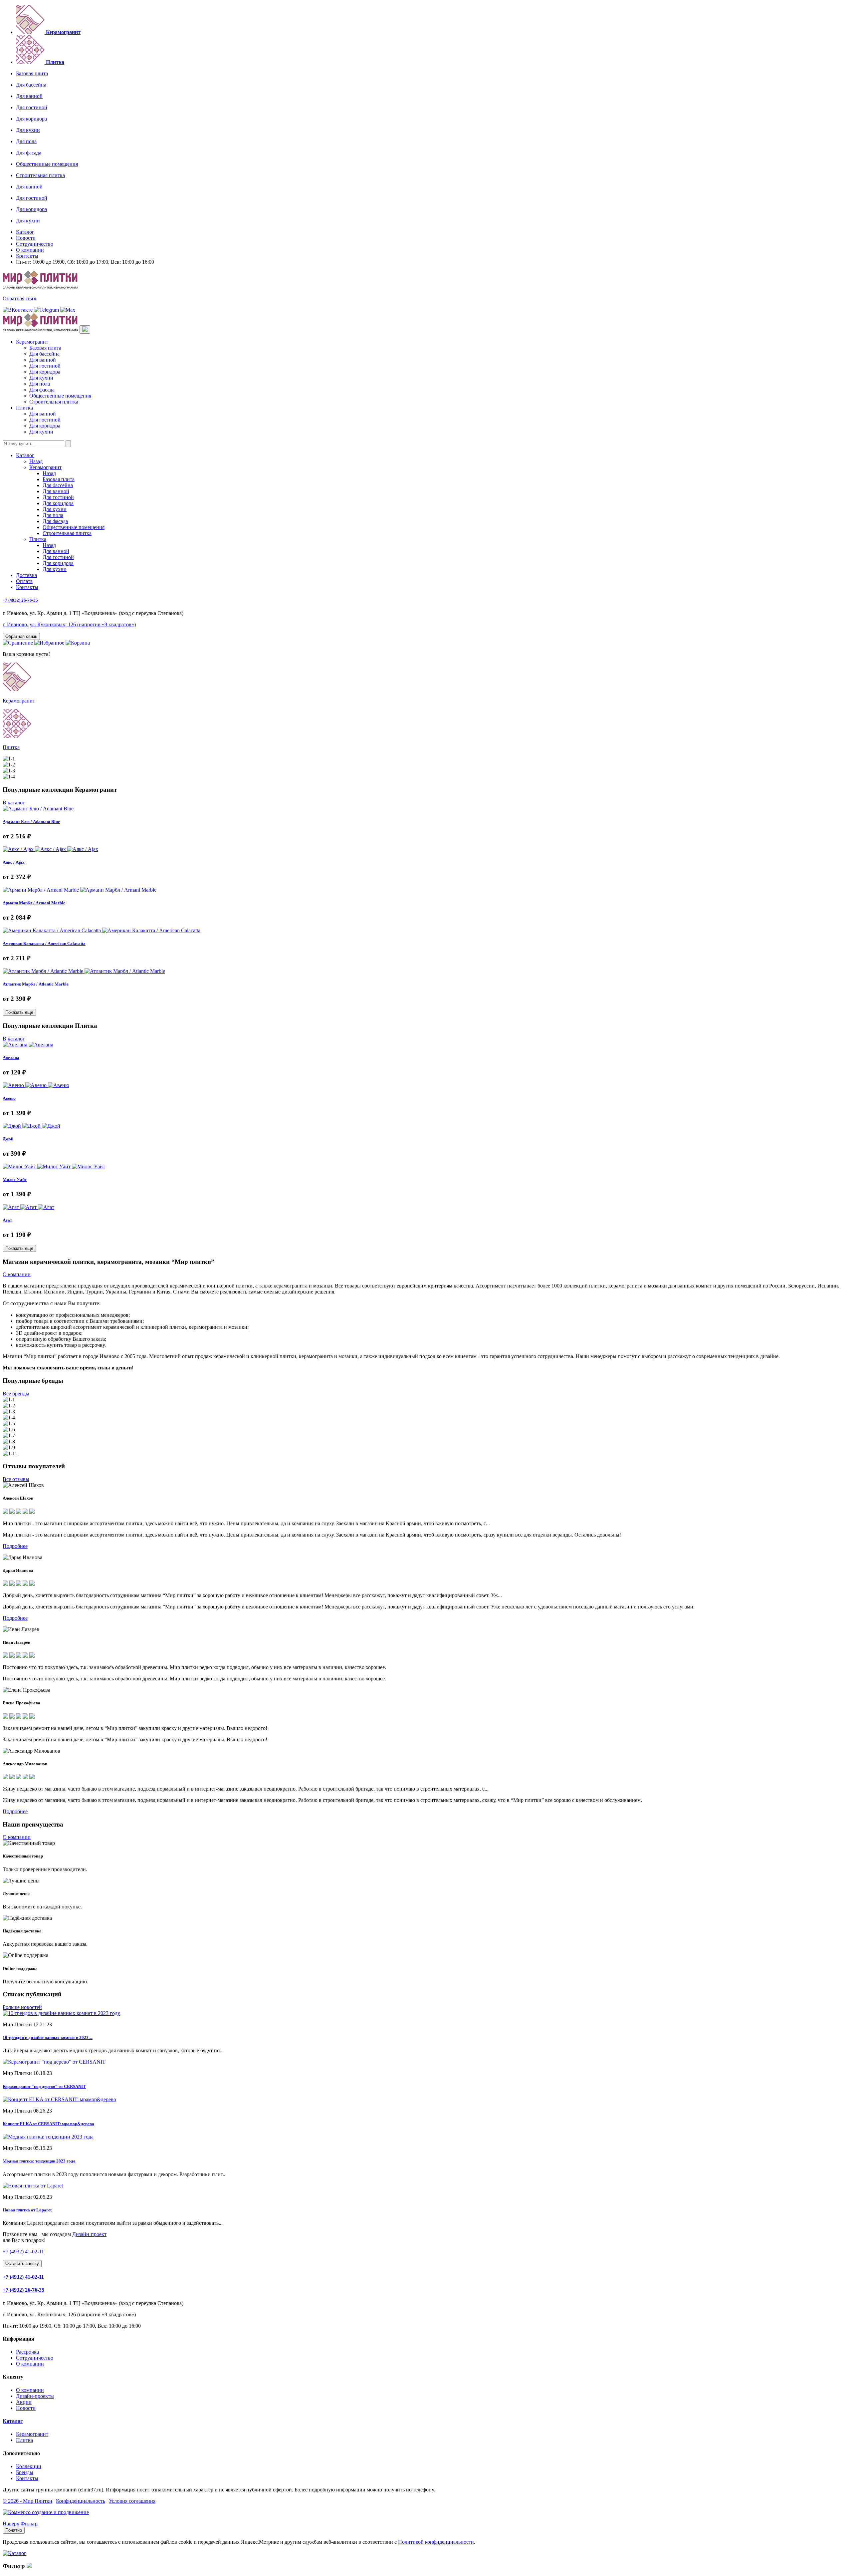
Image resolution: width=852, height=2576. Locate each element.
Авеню (9, 1098)
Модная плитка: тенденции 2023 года (39, 2161)
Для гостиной (32, 107)
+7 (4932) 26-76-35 (20, 600)
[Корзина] (78, 643)
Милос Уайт (15, 1179)
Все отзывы (16, 1479)
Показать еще (19, 1012)
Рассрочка (27, 2352)
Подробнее (15, 1546)
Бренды (25, 2472)
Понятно (14, 2530)
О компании (30, 250)
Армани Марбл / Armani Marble (34, 903)
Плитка (24, 408)
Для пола (26, 141)
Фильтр (29, 2524)
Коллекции (29, 2466)
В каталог (14, 803)
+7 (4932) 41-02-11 (23, 2277)
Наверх (11, 2524)
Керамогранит (32, 342)
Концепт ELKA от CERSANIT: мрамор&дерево (48, 2124)
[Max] (68, 310)
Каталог (25, 232)
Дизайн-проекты (35, 2396)
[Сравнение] (18, 643)
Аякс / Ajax (14, 862)
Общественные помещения (47, 164)
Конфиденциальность (81, 2501)
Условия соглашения (132, 2501)
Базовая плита (32, 73)
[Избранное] (50, 643)
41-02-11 (23, 2252)
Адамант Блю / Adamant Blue (31, 822)
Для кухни (28, 130)
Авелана (11, 1058)
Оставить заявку (22, 2264)
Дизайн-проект (89, 2234)
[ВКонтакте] (18, 310)
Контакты (27, 256)
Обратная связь (20, 298)
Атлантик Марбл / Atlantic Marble (36, 984)
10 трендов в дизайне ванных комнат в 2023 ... (48, 2037)
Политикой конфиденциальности (436, 2542)
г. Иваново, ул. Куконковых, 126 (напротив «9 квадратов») (69, 624)
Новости (26, 238)
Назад (36, 461)
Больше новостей (22, 2007)
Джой (8, 1139)
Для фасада (29, 153)
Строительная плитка (40, 175)
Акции (24, 2402)
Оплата (24, 581)
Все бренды (16, 1394)
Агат (7, 1220)
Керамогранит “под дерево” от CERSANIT (44, 2086)
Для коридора (31, 119)
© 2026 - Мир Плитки (27, 2501)
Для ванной (29, 96)
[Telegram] (47, 310)
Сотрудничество (35, 244)
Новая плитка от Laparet (27, 2210)
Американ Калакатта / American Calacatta (44, 943)
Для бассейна (31, 85)
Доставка (26, 575)
